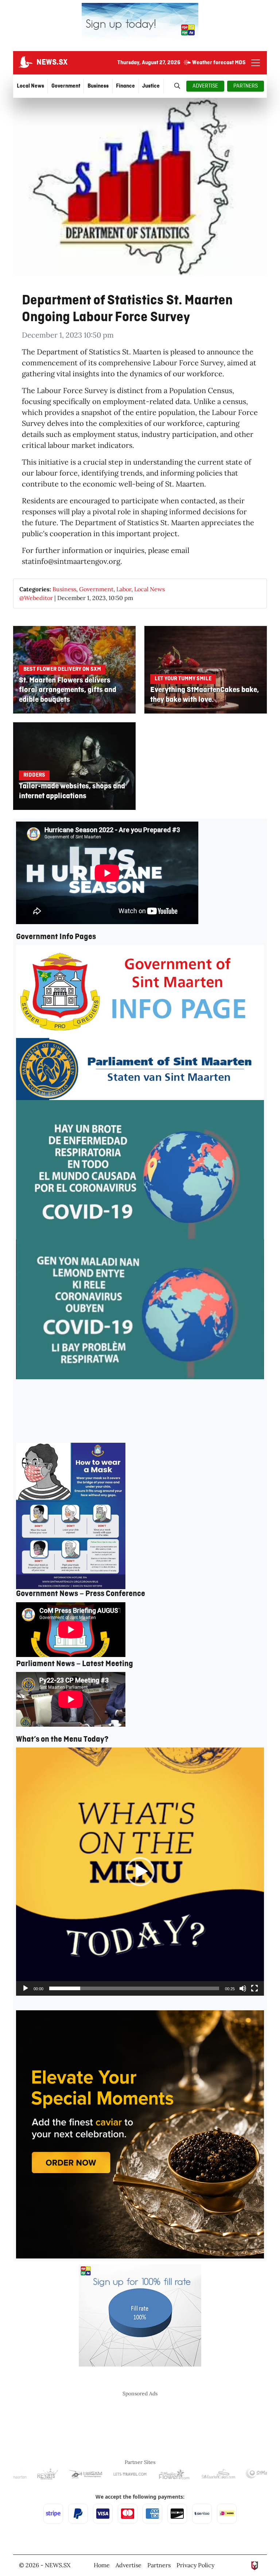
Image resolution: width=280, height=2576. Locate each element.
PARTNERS (246, 86)
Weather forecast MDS (219, 63)
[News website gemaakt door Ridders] (255, 2565)
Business (64, 589)
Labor (124, 589)
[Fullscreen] (254, 1988)
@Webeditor (36, 598)
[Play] (26, 1988)
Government (96, 589)
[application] (140, 1872)
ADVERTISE (205, 86)
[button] (140, 1872)
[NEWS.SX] (25, 63)
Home (102, 2565)
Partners (159, 2565)
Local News (149, 589)
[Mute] (243, 1988)
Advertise (129, 2565)
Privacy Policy (195, 2565)
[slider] (134, 1988)
